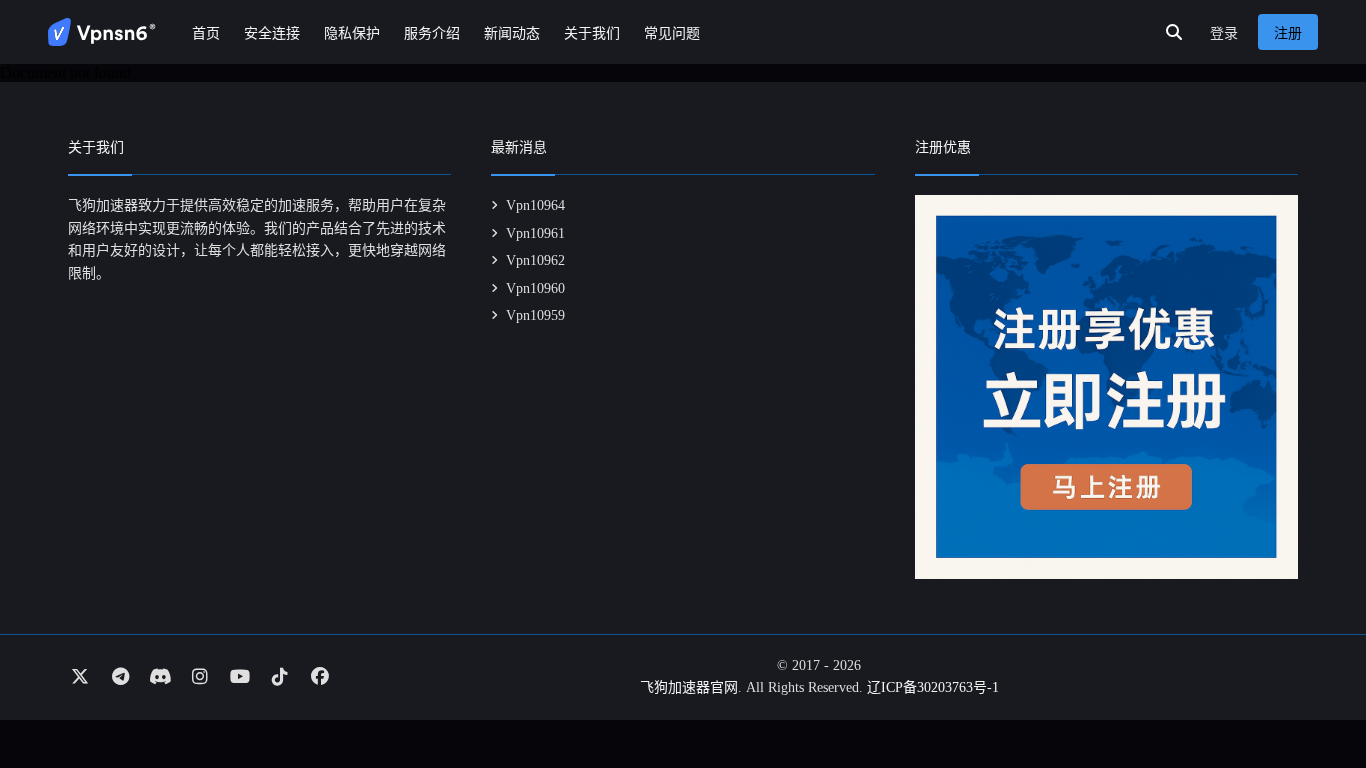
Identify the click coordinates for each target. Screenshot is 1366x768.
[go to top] (1312, 696)
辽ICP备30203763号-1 (933, 687)
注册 (1288, 33)
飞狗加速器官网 (689, 687)
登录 (1224, 33)
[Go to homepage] (102, 32)
